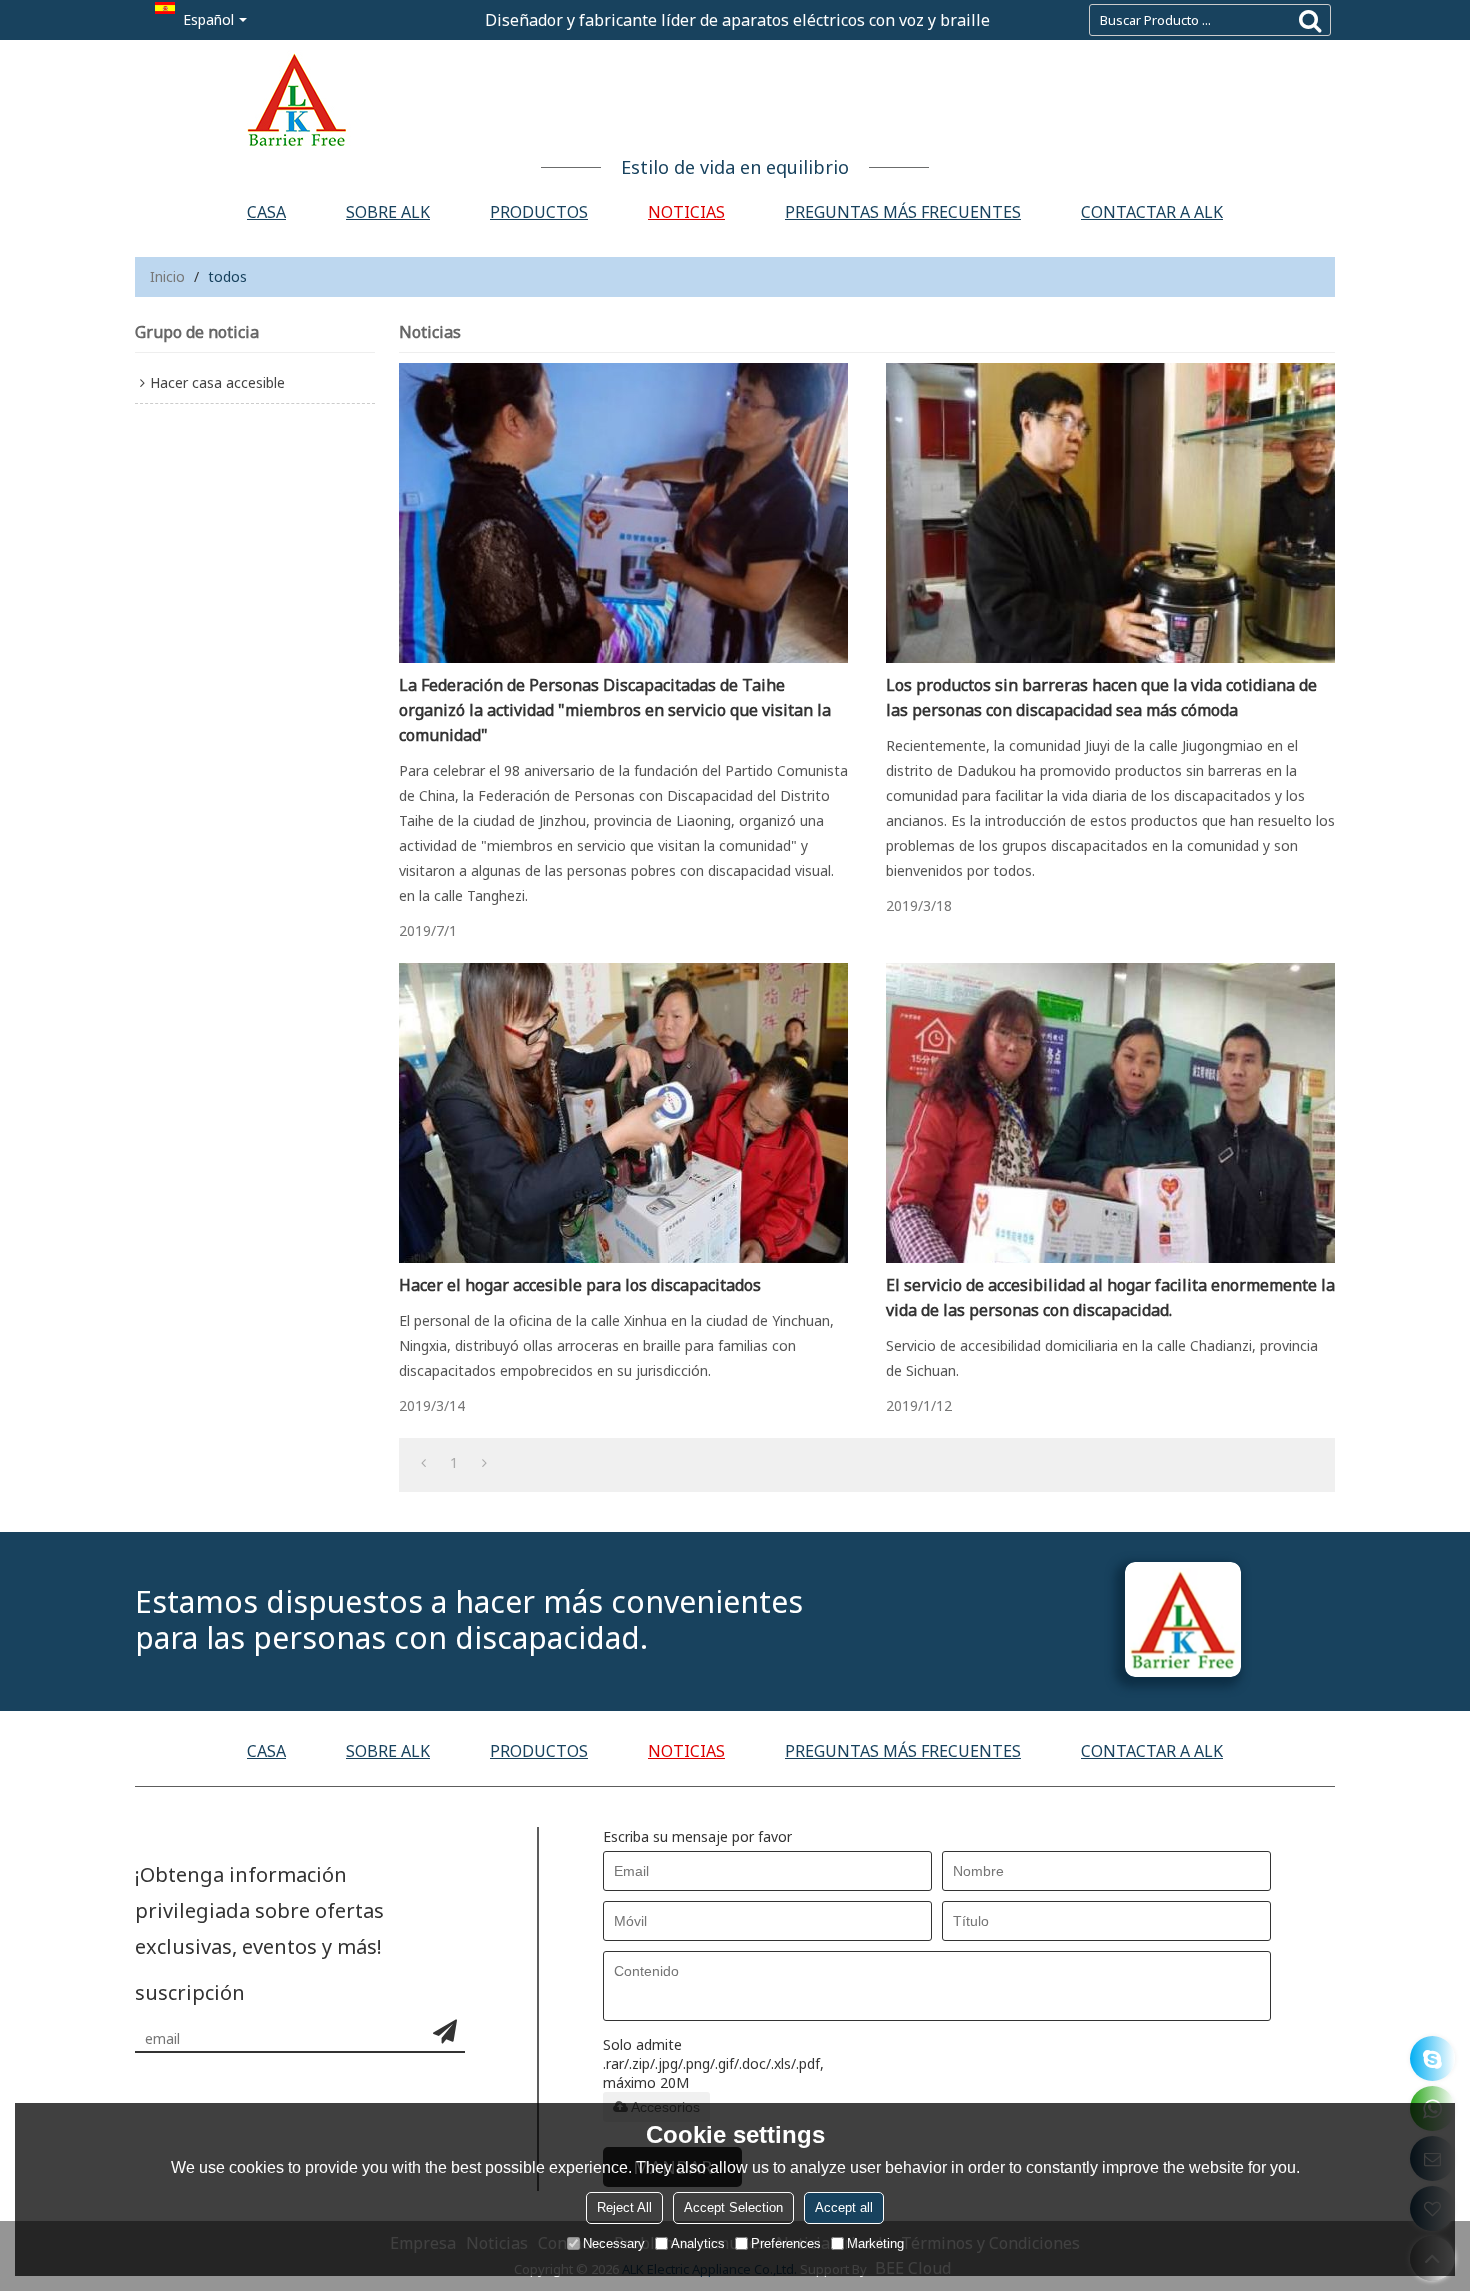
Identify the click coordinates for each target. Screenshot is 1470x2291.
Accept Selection (733, 2207)
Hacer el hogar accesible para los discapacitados (580, 1285)
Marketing (875, 2243)
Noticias (686, 212)
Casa (266, 212)
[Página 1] (423, 1463)
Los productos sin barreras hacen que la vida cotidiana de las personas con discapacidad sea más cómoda (1101, 697)
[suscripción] (445, 2031)
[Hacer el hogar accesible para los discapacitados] (623, 1113)
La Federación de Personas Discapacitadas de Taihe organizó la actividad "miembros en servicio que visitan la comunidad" (615, 710)
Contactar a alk (1152, 212)
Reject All (624, 2207)
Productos (539, 212)
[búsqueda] (1310, 20)
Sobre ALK (388, 212)
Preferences (786, 2243)
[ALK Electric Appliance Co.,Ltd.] (735, 100)
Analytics (698, 2243)
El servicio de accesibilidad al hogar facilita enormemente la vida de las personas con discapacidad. (1110, 1297)
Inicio (167, 276)
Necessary (614, 2243)
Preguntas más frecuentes (903, 212)
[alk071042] (1432, 2058)
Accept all (844, 2207)
